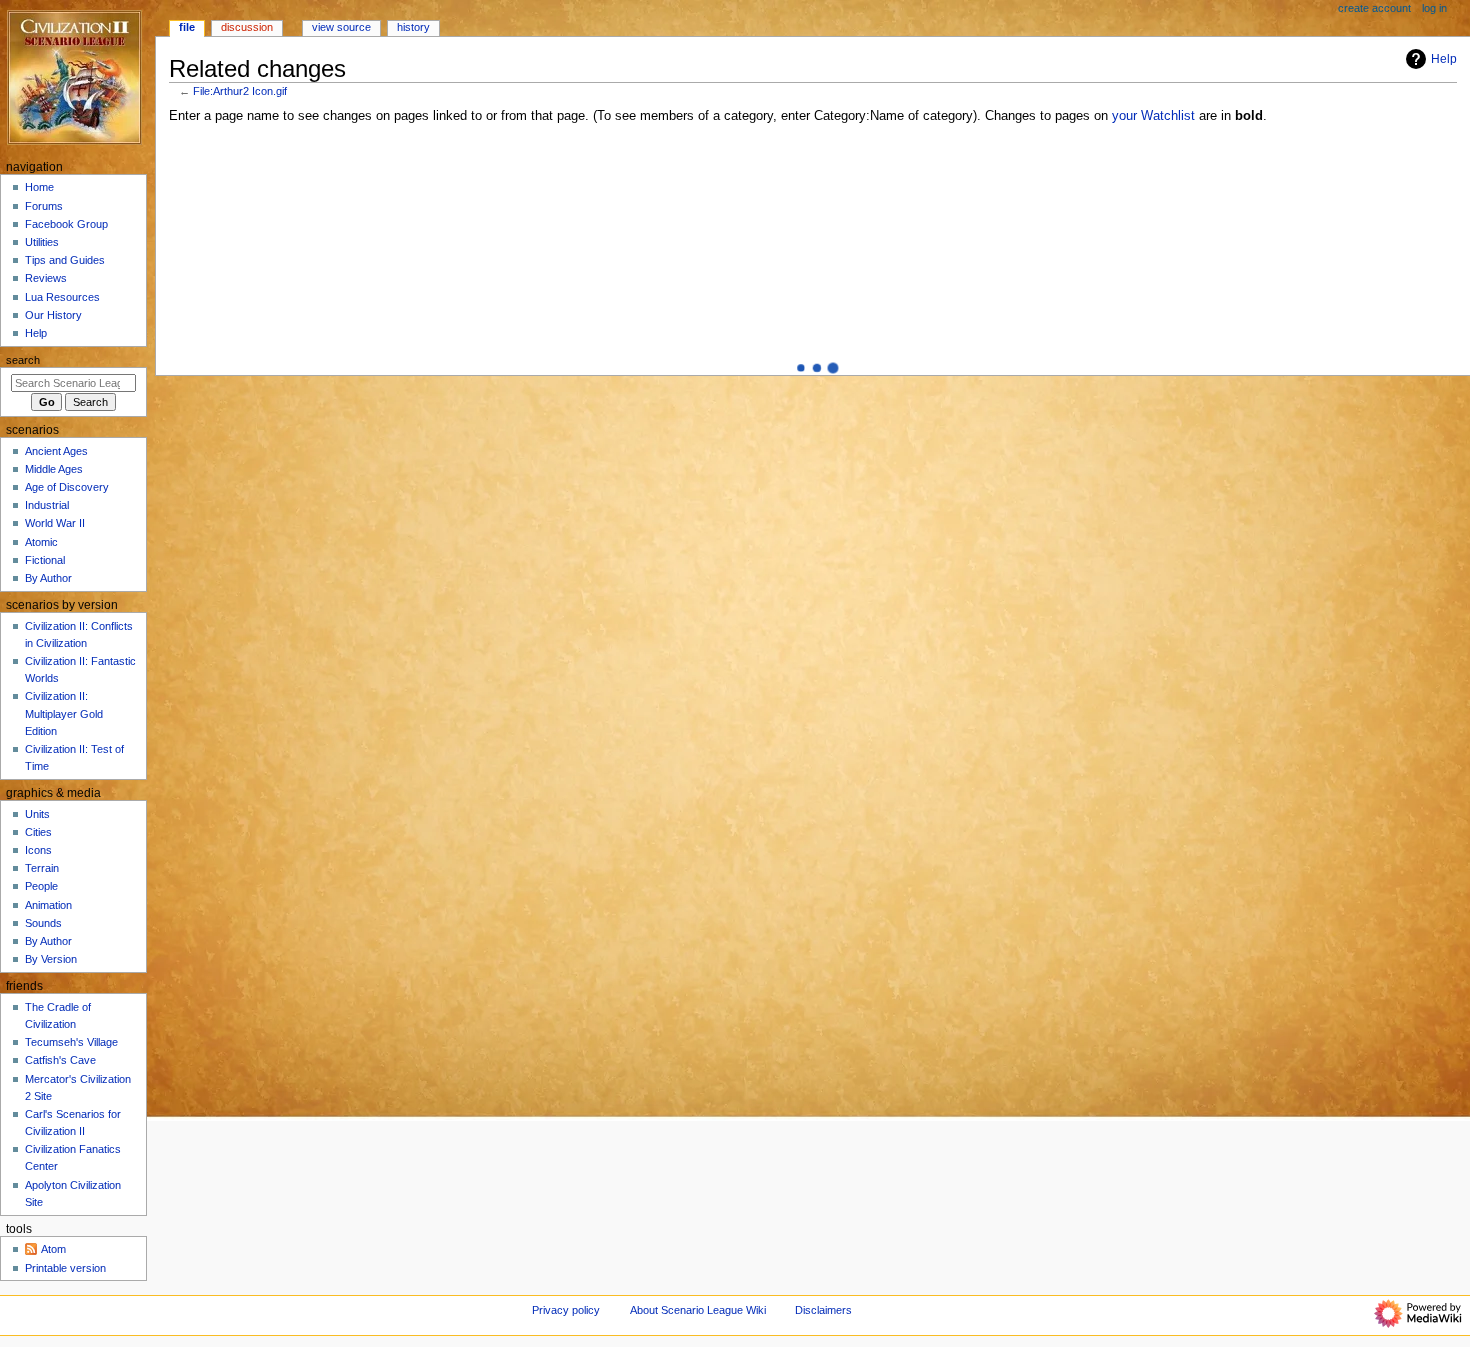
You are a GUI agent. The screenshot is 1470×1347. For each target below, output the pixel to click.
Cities (38, 832)
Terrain (42, 868)
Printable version (65, 1268)
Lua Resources (62, 297)
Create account (1374, 8)
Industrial (47, 505)
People (41, 886)
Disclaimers (823, 1310)
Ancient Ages (56, 451)
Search (23, 360)
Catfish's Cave (60, 1060)
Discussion (247, 27)
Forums (44, 206)
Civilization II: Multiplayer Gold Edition (64, 713)
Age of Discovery (67, 487)
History (413, 27)
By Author (48, 578)
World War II (55, 523)
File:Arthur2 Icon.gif (240, 91)
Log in (1434, 8)
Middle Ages (54, 469)
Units (37, 814)
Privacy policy (566, 1310)
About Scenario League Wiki (698, 1310)
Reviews (46, 278)
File (187, 27)
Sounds (43, 923)
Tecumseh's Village (71, 1042)
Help (1444, 59)
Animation (48, 905)
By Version (51, 959)
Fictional (45, 560)
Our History (53, 315)
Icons (38, 850)
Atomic (41, 542)
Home (39, 187)
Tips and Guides (65, 260)
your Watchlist (1153, 116)
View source (341, 27)
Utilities (42, 242)
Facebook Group (66, 224)
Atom (53, 1249)
